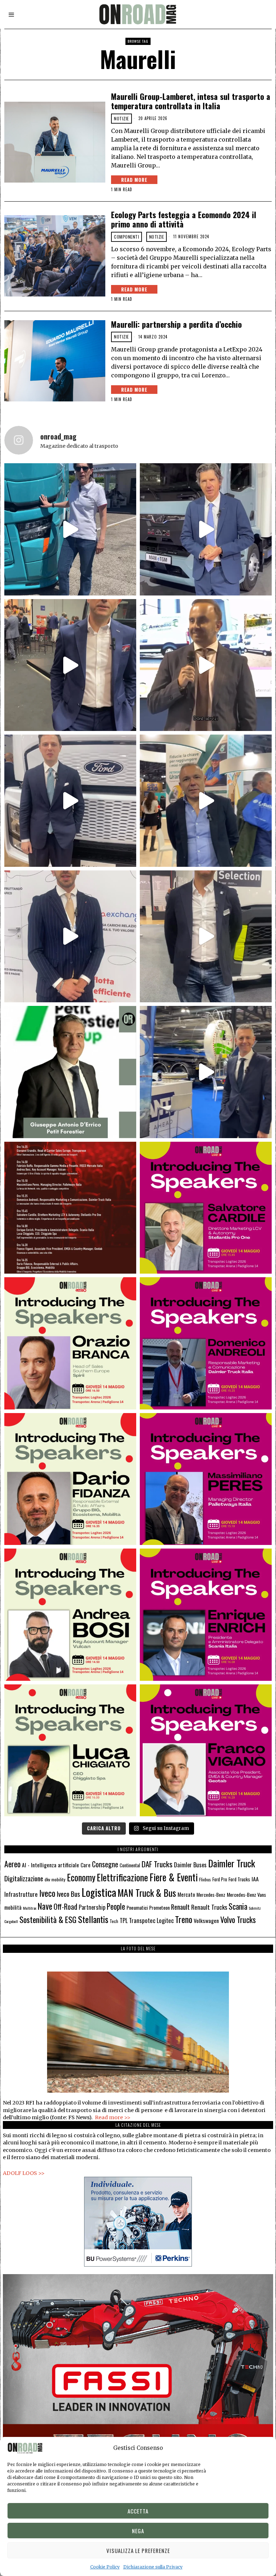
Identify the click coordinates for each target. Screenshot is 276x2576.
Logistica (99, 1892)
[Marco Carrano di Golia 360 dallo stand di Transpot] (70, 936)
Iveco (47, 1893)
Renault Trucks (209, 1907)
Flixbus (205, 1879)
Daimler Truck (232, 1863)
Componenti (126, 237)
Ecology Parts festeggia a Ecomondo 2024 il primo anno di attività (184, 219)
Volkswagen (206, 1920)
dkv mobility (55, 1879)
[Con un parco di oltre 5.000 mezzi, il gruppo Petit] (70, 1072)
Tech (114, 1921)
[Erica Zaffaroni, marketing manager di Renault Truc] (70, 529)
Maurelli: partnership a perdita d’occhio (176, 324)
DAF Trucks (157, 1864)
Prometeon (159, 1907)
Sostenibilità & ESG (48, 1919)
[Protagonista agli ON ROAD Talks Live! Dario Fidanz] (206, 665)
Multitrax (30, 1908)
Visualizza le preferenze (138, 2550)
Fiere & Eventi (174, 1877)
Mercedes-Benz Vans (246, 1894)
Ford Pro (220, 1879)
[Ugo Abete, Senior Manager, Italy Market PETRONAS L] (206, 801)
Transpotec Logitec (151, 1920)
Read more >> (113, 2117)
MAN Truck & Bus (147, 1893)
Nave (45, 1906)
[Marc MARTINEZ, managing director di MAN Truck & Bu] (206, 529)
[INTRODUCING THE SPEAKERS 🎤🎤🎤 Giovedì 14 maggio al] (206, 1208)
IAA (255, 1879)
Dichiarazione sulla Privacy (153, 2567)
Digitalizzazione (24, 1878)
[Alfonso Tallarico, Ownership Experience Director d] (70, 665)
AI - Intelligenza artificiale (50, 1865)
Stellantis (93, 1919)
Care (86, 1865)
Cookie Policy (105, 2567)
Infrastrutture (21, 1894)
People (116, 1906)
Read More (134, 180)
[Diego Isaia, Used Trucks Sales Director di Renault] (206, 936)
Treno (184, 1919)
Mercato (186, 1894)
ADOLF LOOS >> (24, 2173)
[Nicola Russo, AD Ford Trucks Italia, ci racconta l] (70, 801)
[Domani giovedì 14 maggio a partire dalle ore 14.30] (70, 1208)
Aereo (12, 1864)
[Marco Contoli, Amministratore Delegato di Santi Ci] (206, 1072)
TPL (124, 1920)
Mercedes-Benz (211, 1895)
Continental (130, 1865)
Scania (238, 1906)
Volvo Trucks (238, 1919)
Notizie (121, 118)
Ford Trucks (239, 1879)
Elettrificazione (122, 1877)
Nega (138, 2531)
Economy (81, 1877)
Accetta (138, 2511)
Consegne (105, 1864)
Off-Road (65, 1906)
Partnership (92, 1907)
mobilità (13, 1907)
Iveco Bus (68, 1894)
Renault (180, 1907)
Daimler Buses (190, 1865)
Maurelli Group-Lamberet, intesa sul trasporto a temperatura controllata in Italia (191, 101)
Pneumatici (137, 1907)
